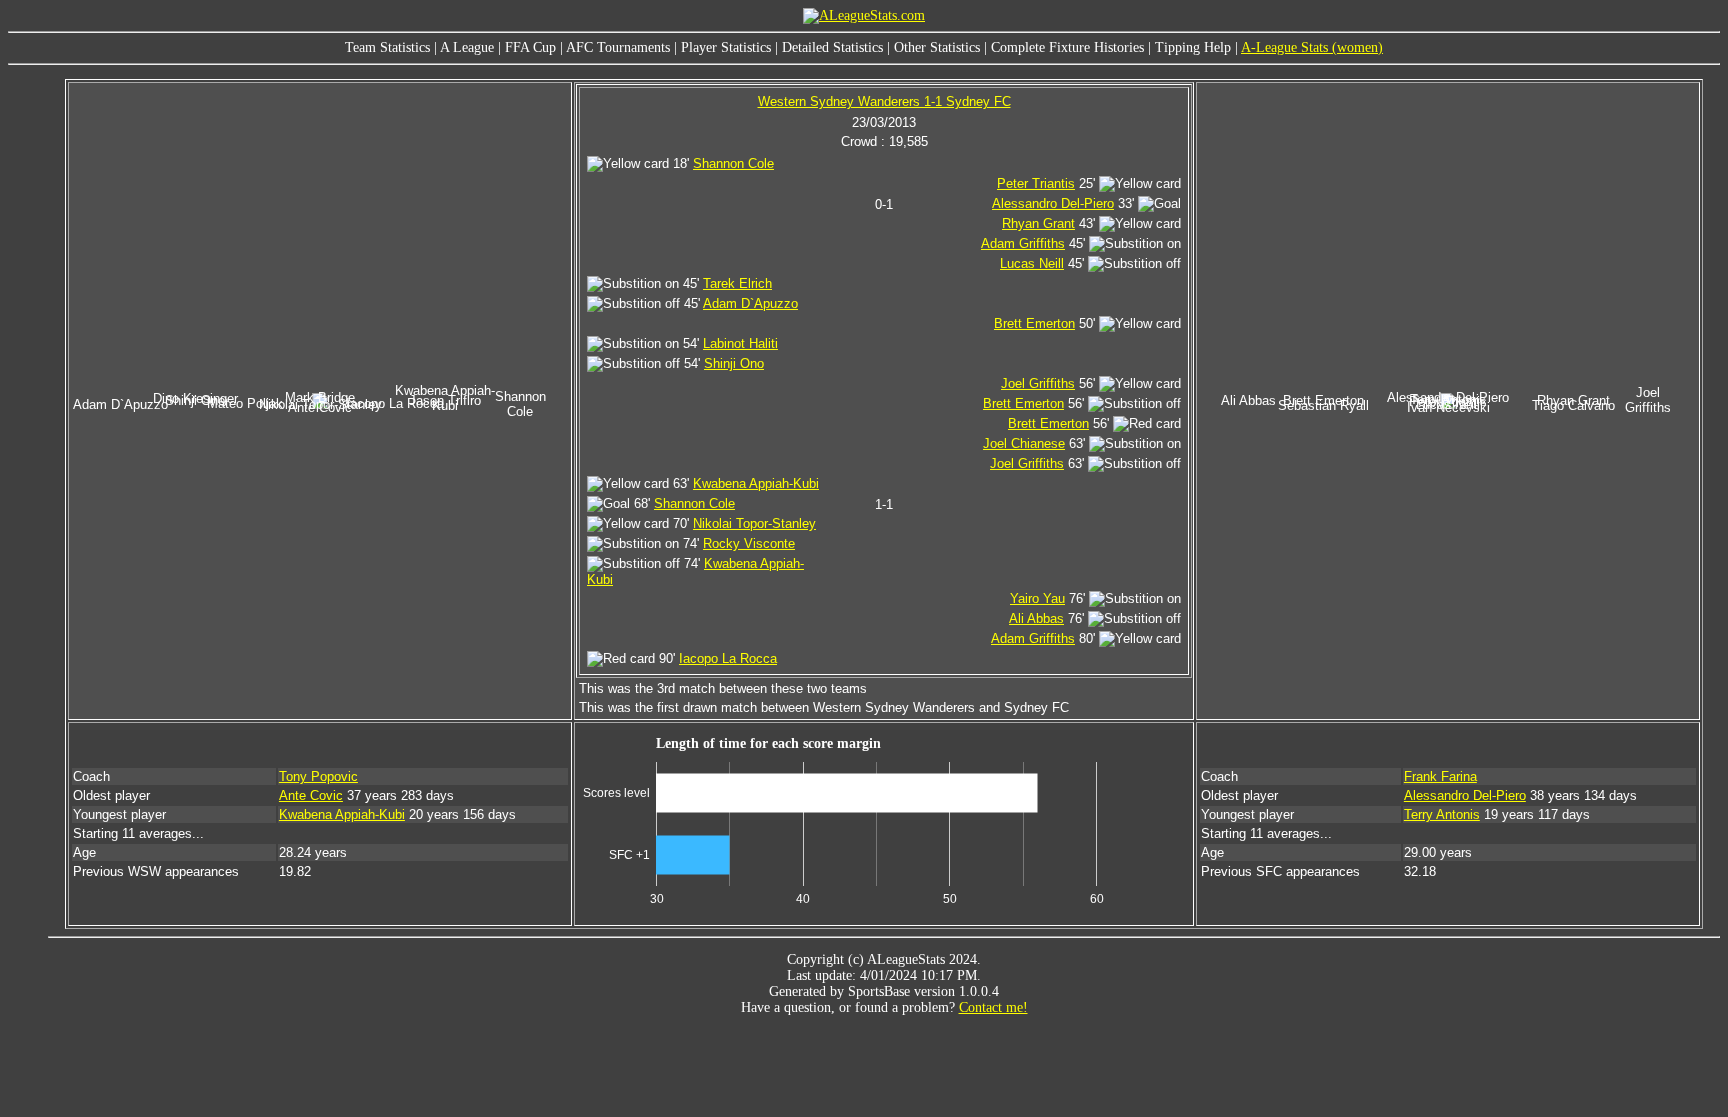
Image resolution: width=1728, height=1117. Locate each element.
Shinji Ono (734, 363)
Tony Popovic (318, 776)
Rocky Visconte (749, 543)
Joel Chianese (1024, 443)
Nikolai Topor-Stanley (754, 523)
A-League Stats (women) (1312, 47)
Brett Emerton (1034, 323)
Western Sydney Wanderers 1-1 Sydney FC (884, 101)
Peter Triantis (1036, 183)
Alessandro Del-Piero (1053, 203)
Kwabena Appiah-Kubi (756, 483)
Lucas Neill (1032, 263)
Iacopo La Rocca (728, 658)
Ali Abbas (1036, 618)
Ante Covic (311, 795)
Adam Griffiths (1023, 243)
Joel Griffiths (1038, 383)
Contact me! (993, 1007)
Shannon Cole (733, 163)
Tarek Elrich (737, 283)
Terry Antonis (1442, 814)
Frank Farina (1440, 776)
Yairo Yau (1037, 598)
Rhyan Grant (1038, 223)
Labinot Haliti (740, 343)
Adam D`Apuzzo (750, 303)
